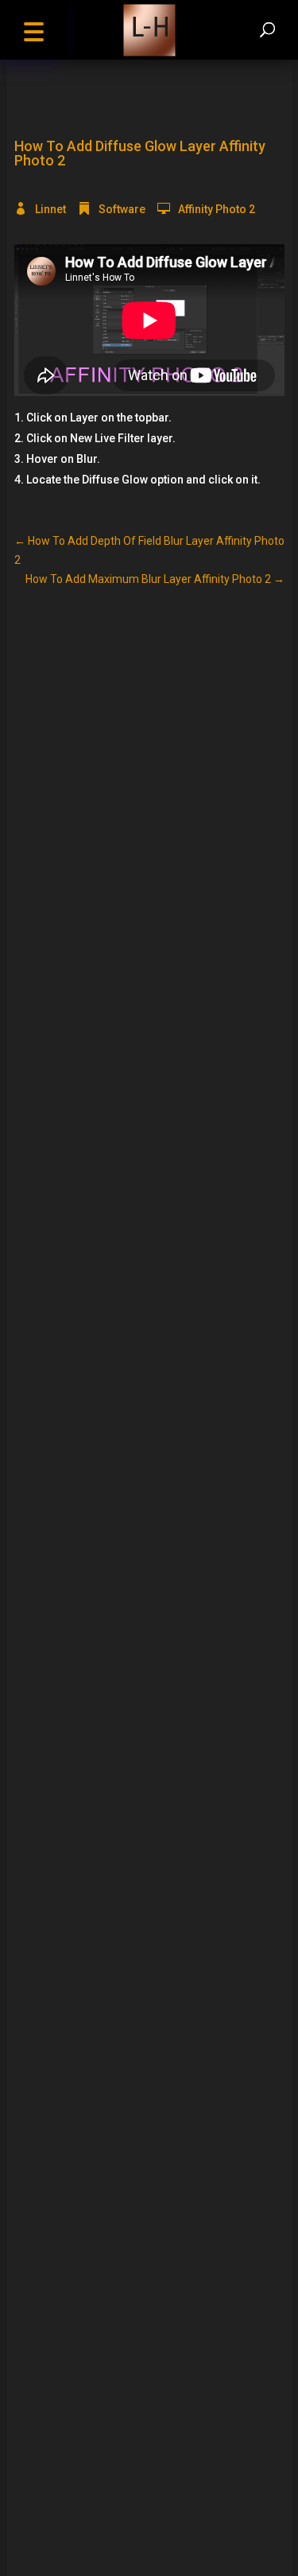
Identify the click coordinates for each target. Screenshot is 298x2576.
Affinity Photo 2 (217, 209)
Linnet (50, 209)
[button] (33, 30)
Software (122, 209)
